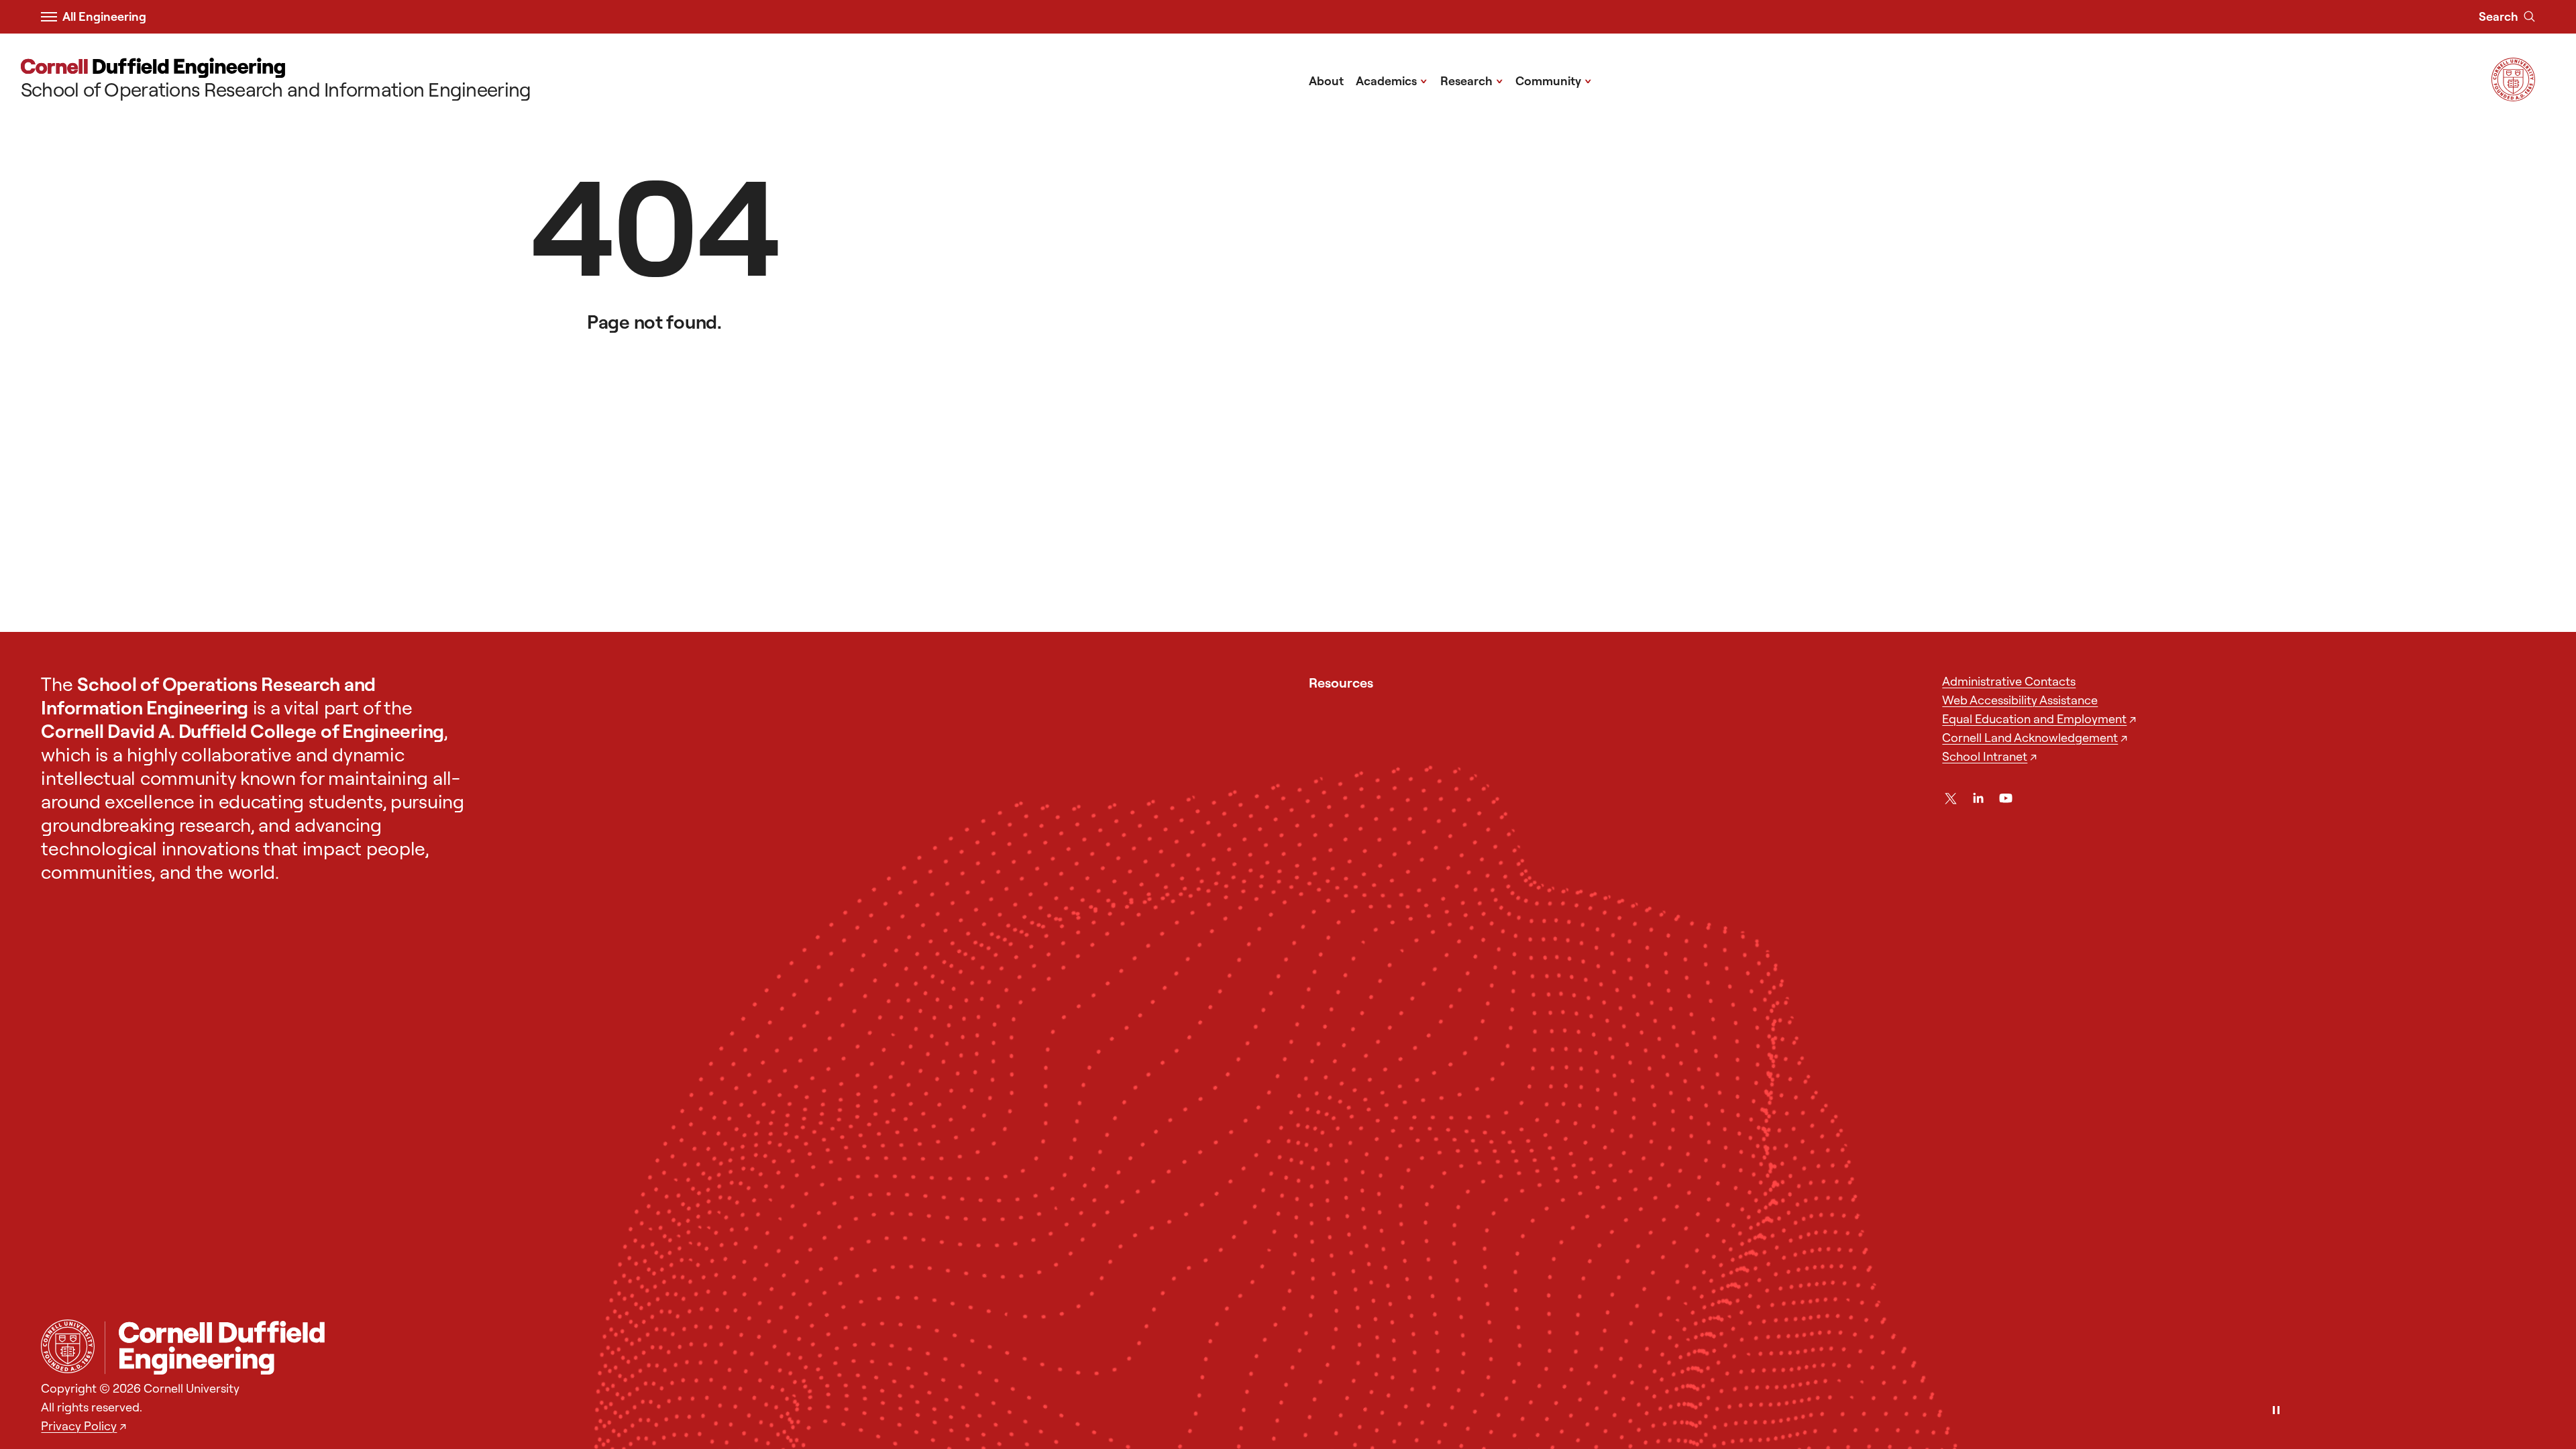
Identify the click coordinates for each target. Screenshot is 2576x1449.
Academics (1392, 80)
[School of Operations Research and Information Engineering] (1320, 1348)
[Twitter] (1951, 798)
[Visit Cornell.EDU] (2513, 96)
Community (1554, 80)
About (1326, 81)
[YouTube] (2006, 798)
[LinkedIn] (1978, 798)
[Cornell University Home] (68, 1346)
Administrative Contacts (2009, 681)
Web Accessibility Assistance (2020, 700)
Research (1472, 80)
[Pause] (2276, 1411)
